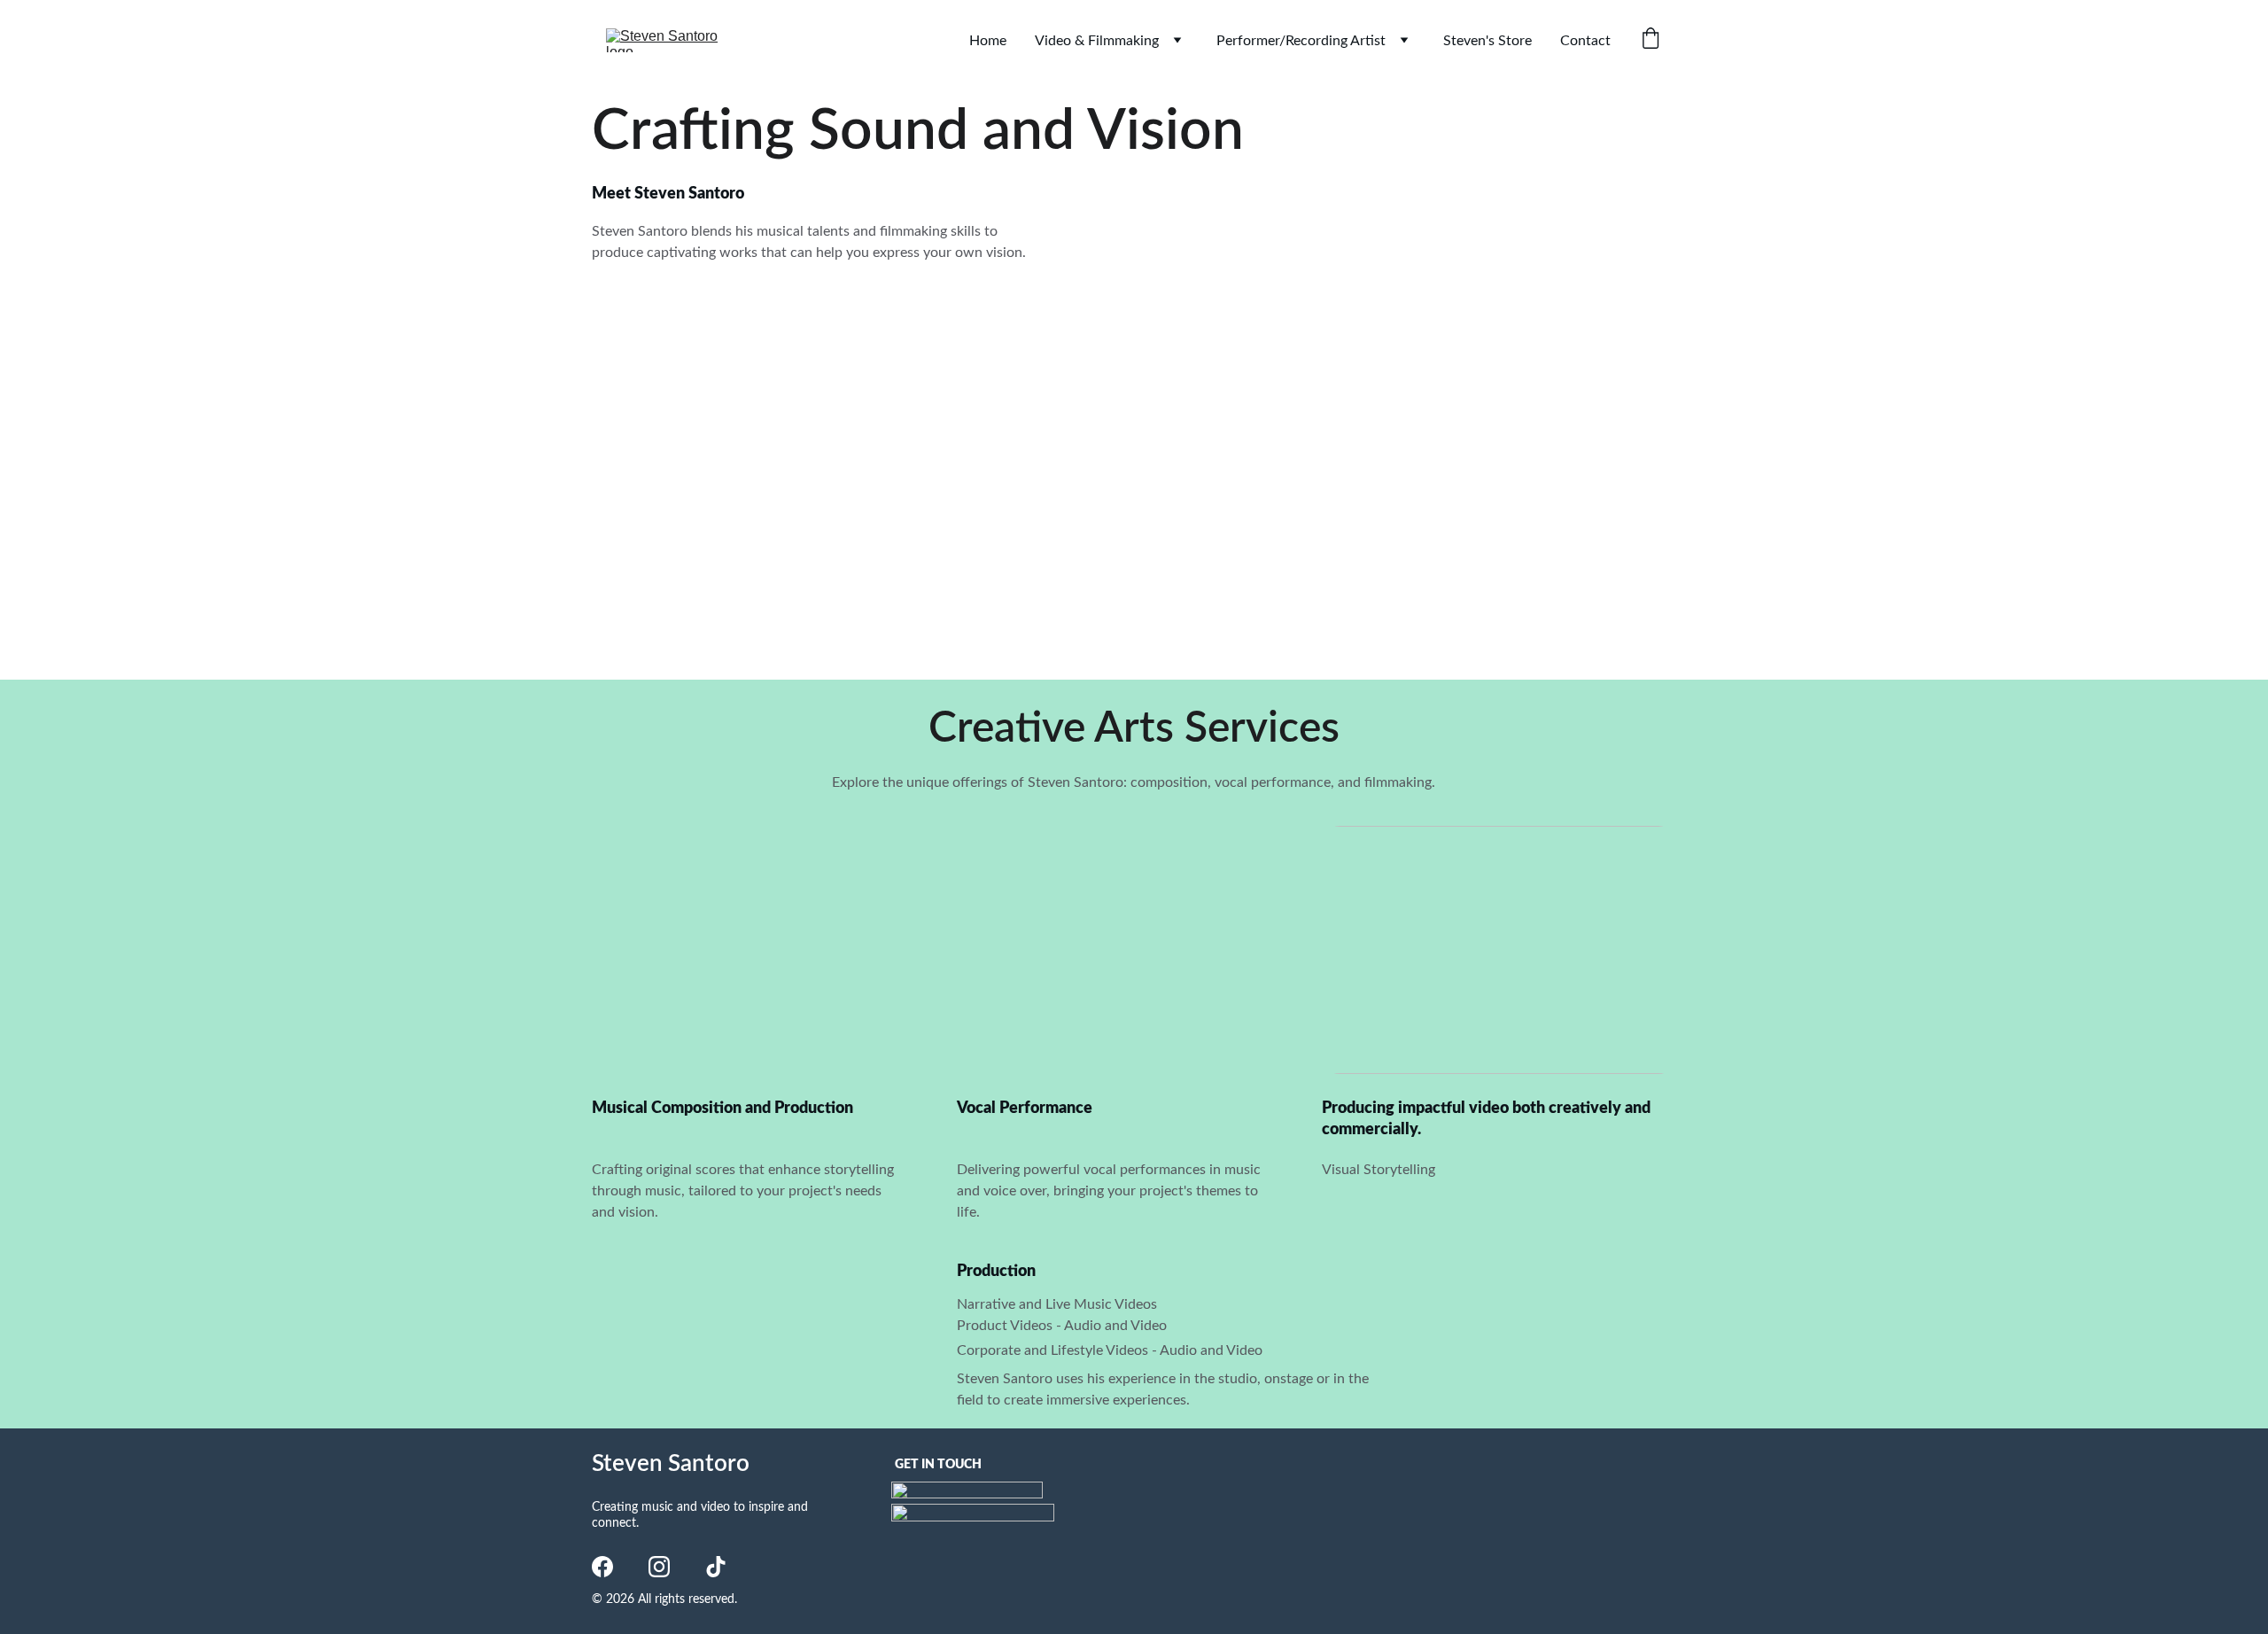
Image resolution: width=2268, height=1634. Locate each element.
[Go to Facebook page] (602, 1567)
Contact (1585, 41)
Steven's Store (1487, 41)
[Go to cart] (1651, 40)
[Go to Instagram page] (659, 1567)
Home (988, 41)
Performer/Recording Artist (1301, 41)
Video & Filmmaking (1097, 41)
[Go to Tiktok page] (716, 1567)
